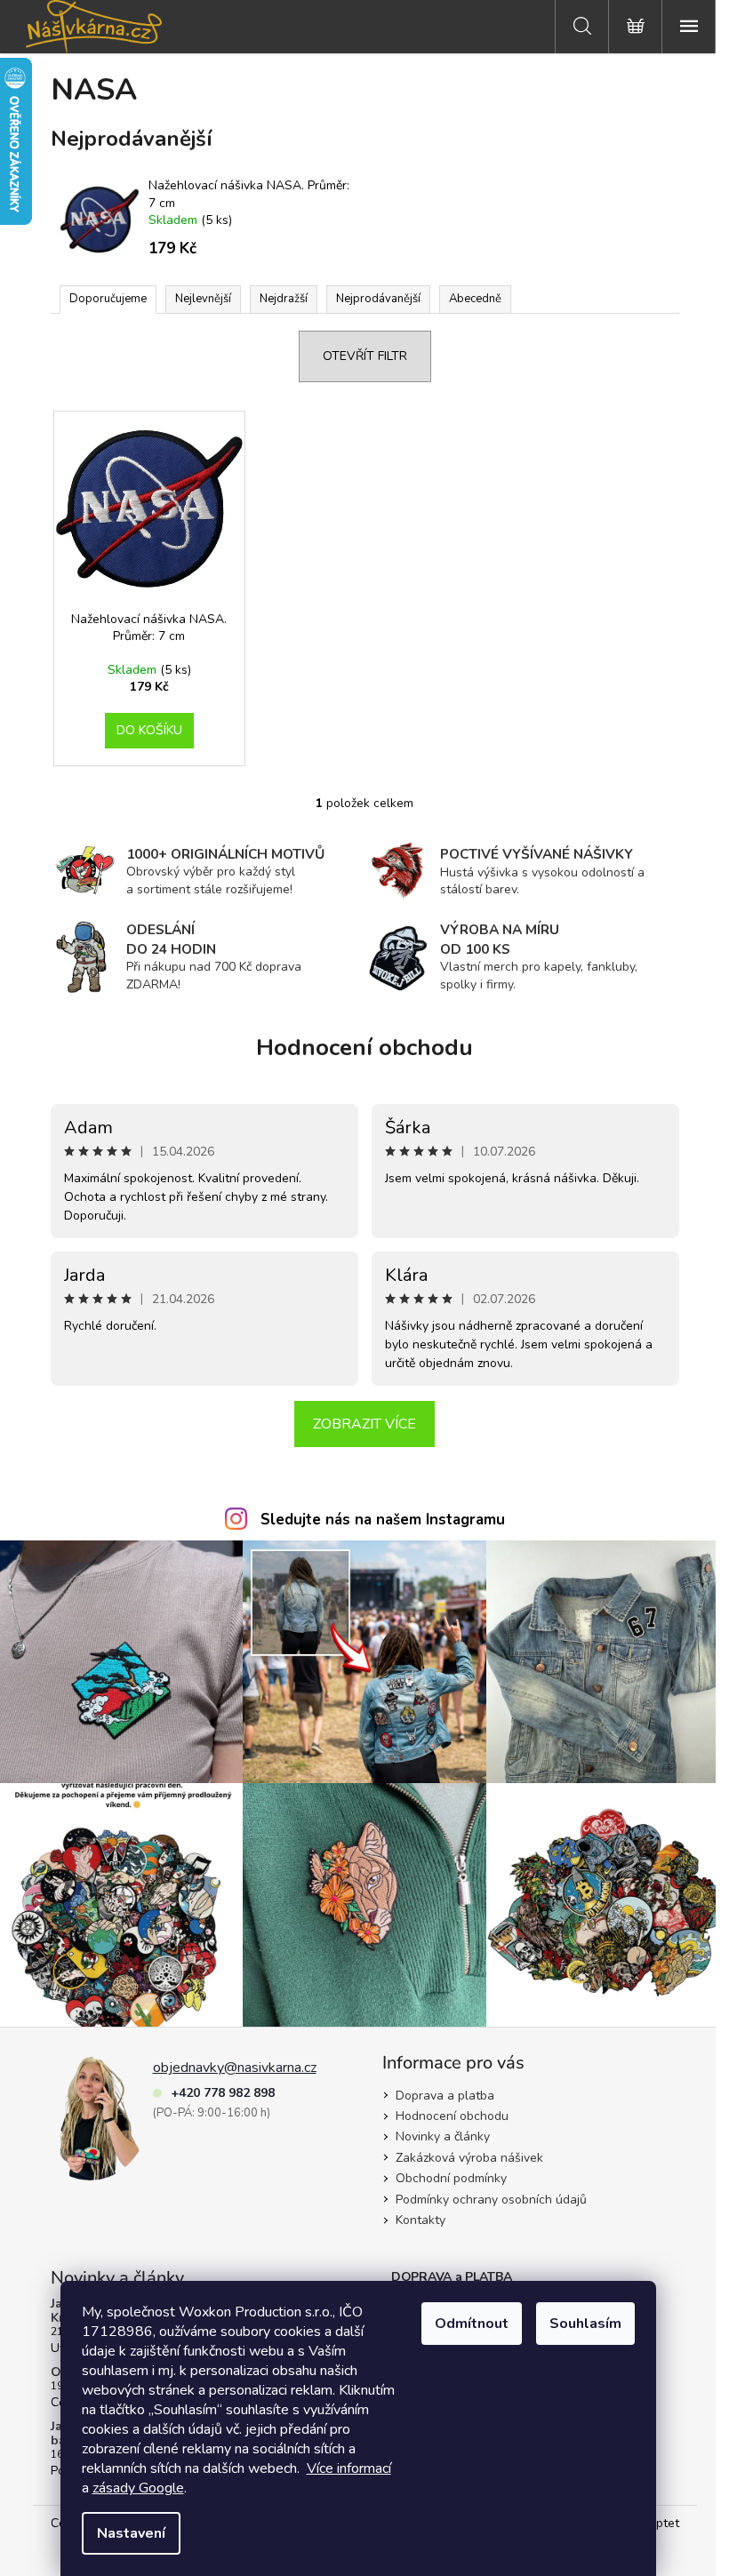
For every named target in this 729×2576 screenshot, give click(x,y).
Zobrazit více (364, 1424)
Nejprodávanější (378, 299)
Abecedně (475, 299)
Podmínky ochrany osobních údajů (491, 2200)
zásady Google (138, 2488)
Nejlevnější (203, 299)
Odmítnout (472, 2324)
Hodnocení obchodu (364, 1048)
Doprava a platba (445, 2096)
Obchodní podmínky (451, 2178)
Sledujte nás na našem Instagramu (383, 1520)
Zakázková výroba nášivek (469, 2158)
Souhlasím (585, 2324)
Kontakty (421, 2220)
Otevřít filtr (365, 356)
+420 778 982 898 (223, 2093)
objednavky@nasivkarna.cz (235, 2068)
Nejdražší (284, 299)
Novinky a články (443, 2136)
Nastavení (131, 2533)
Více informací (349, 2468)
